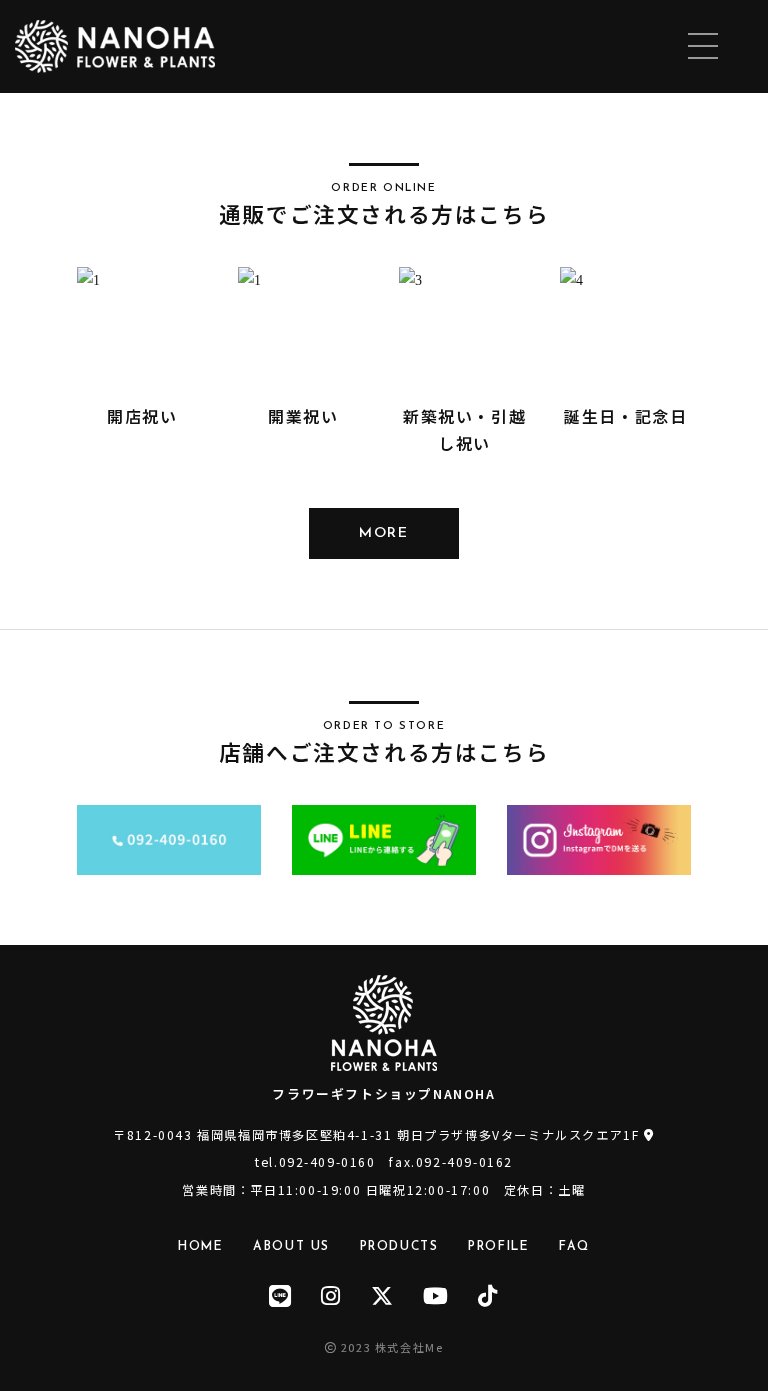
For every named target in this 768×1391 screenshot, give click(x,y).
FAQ (574, 1247)
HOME (200, 1247)
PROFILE (498, 1247)
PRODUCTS (399, 1247)
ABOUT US (291, 1247)
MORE (383, 533)
